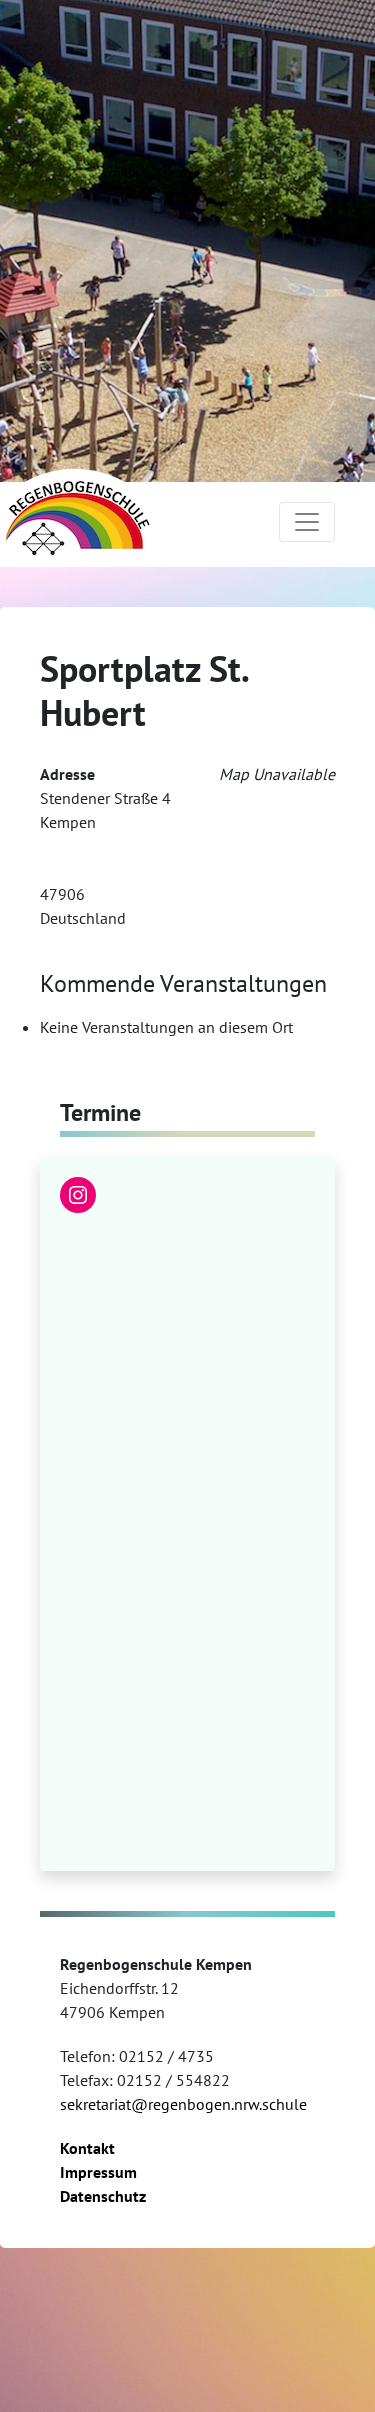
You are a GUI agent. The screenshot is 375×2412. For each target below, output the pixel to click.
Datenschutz (103, 2196)
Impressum (98, 2172)
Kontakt (87, 2148)
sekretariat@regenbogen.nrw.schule (183, 2104)
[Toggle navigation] (307, 522)
